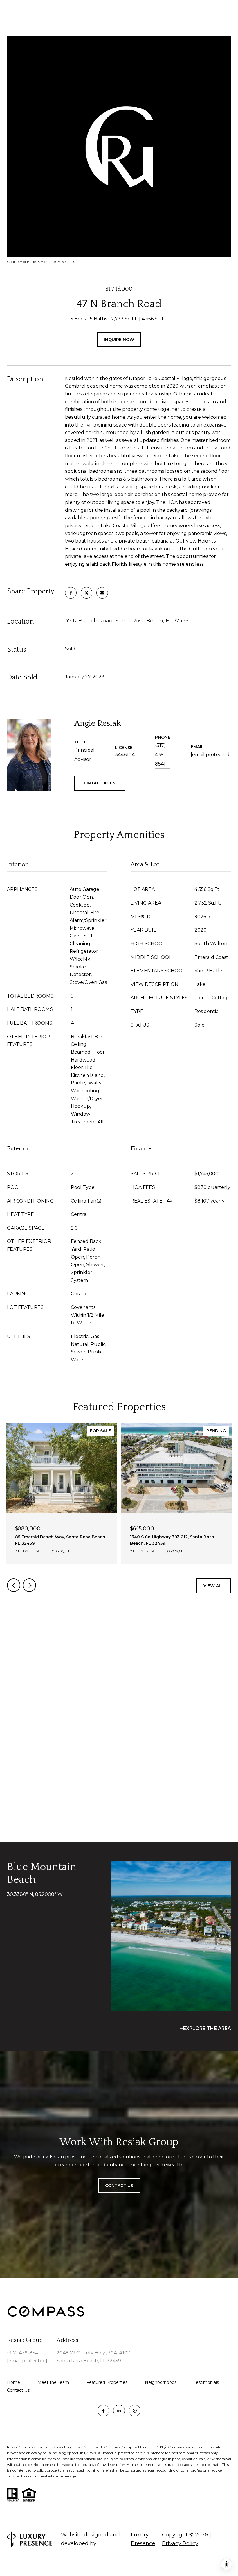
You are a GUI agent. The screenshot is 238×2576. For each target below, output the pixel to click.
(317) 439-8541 (160, 755)
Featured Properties (107, 2382)
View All (214, 1586)
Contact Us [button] (119, 2186)
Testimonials (206, 2382)
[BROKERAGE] (135, 2411)
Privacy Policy (180, 2543)
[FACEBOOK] (103, 2411)
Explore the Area (207, 2028)
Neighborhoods (161, 2382)
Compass (130, 2447)
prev (14, 1585)
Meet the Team (53, 2382)
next (29, 1585)
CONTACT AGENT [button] (100, 783)
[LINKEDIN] (119, 2411)
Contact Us (18, 2390)
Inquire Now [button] (119, 340)
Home (13, 2382)
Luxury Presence (143, 2539)
